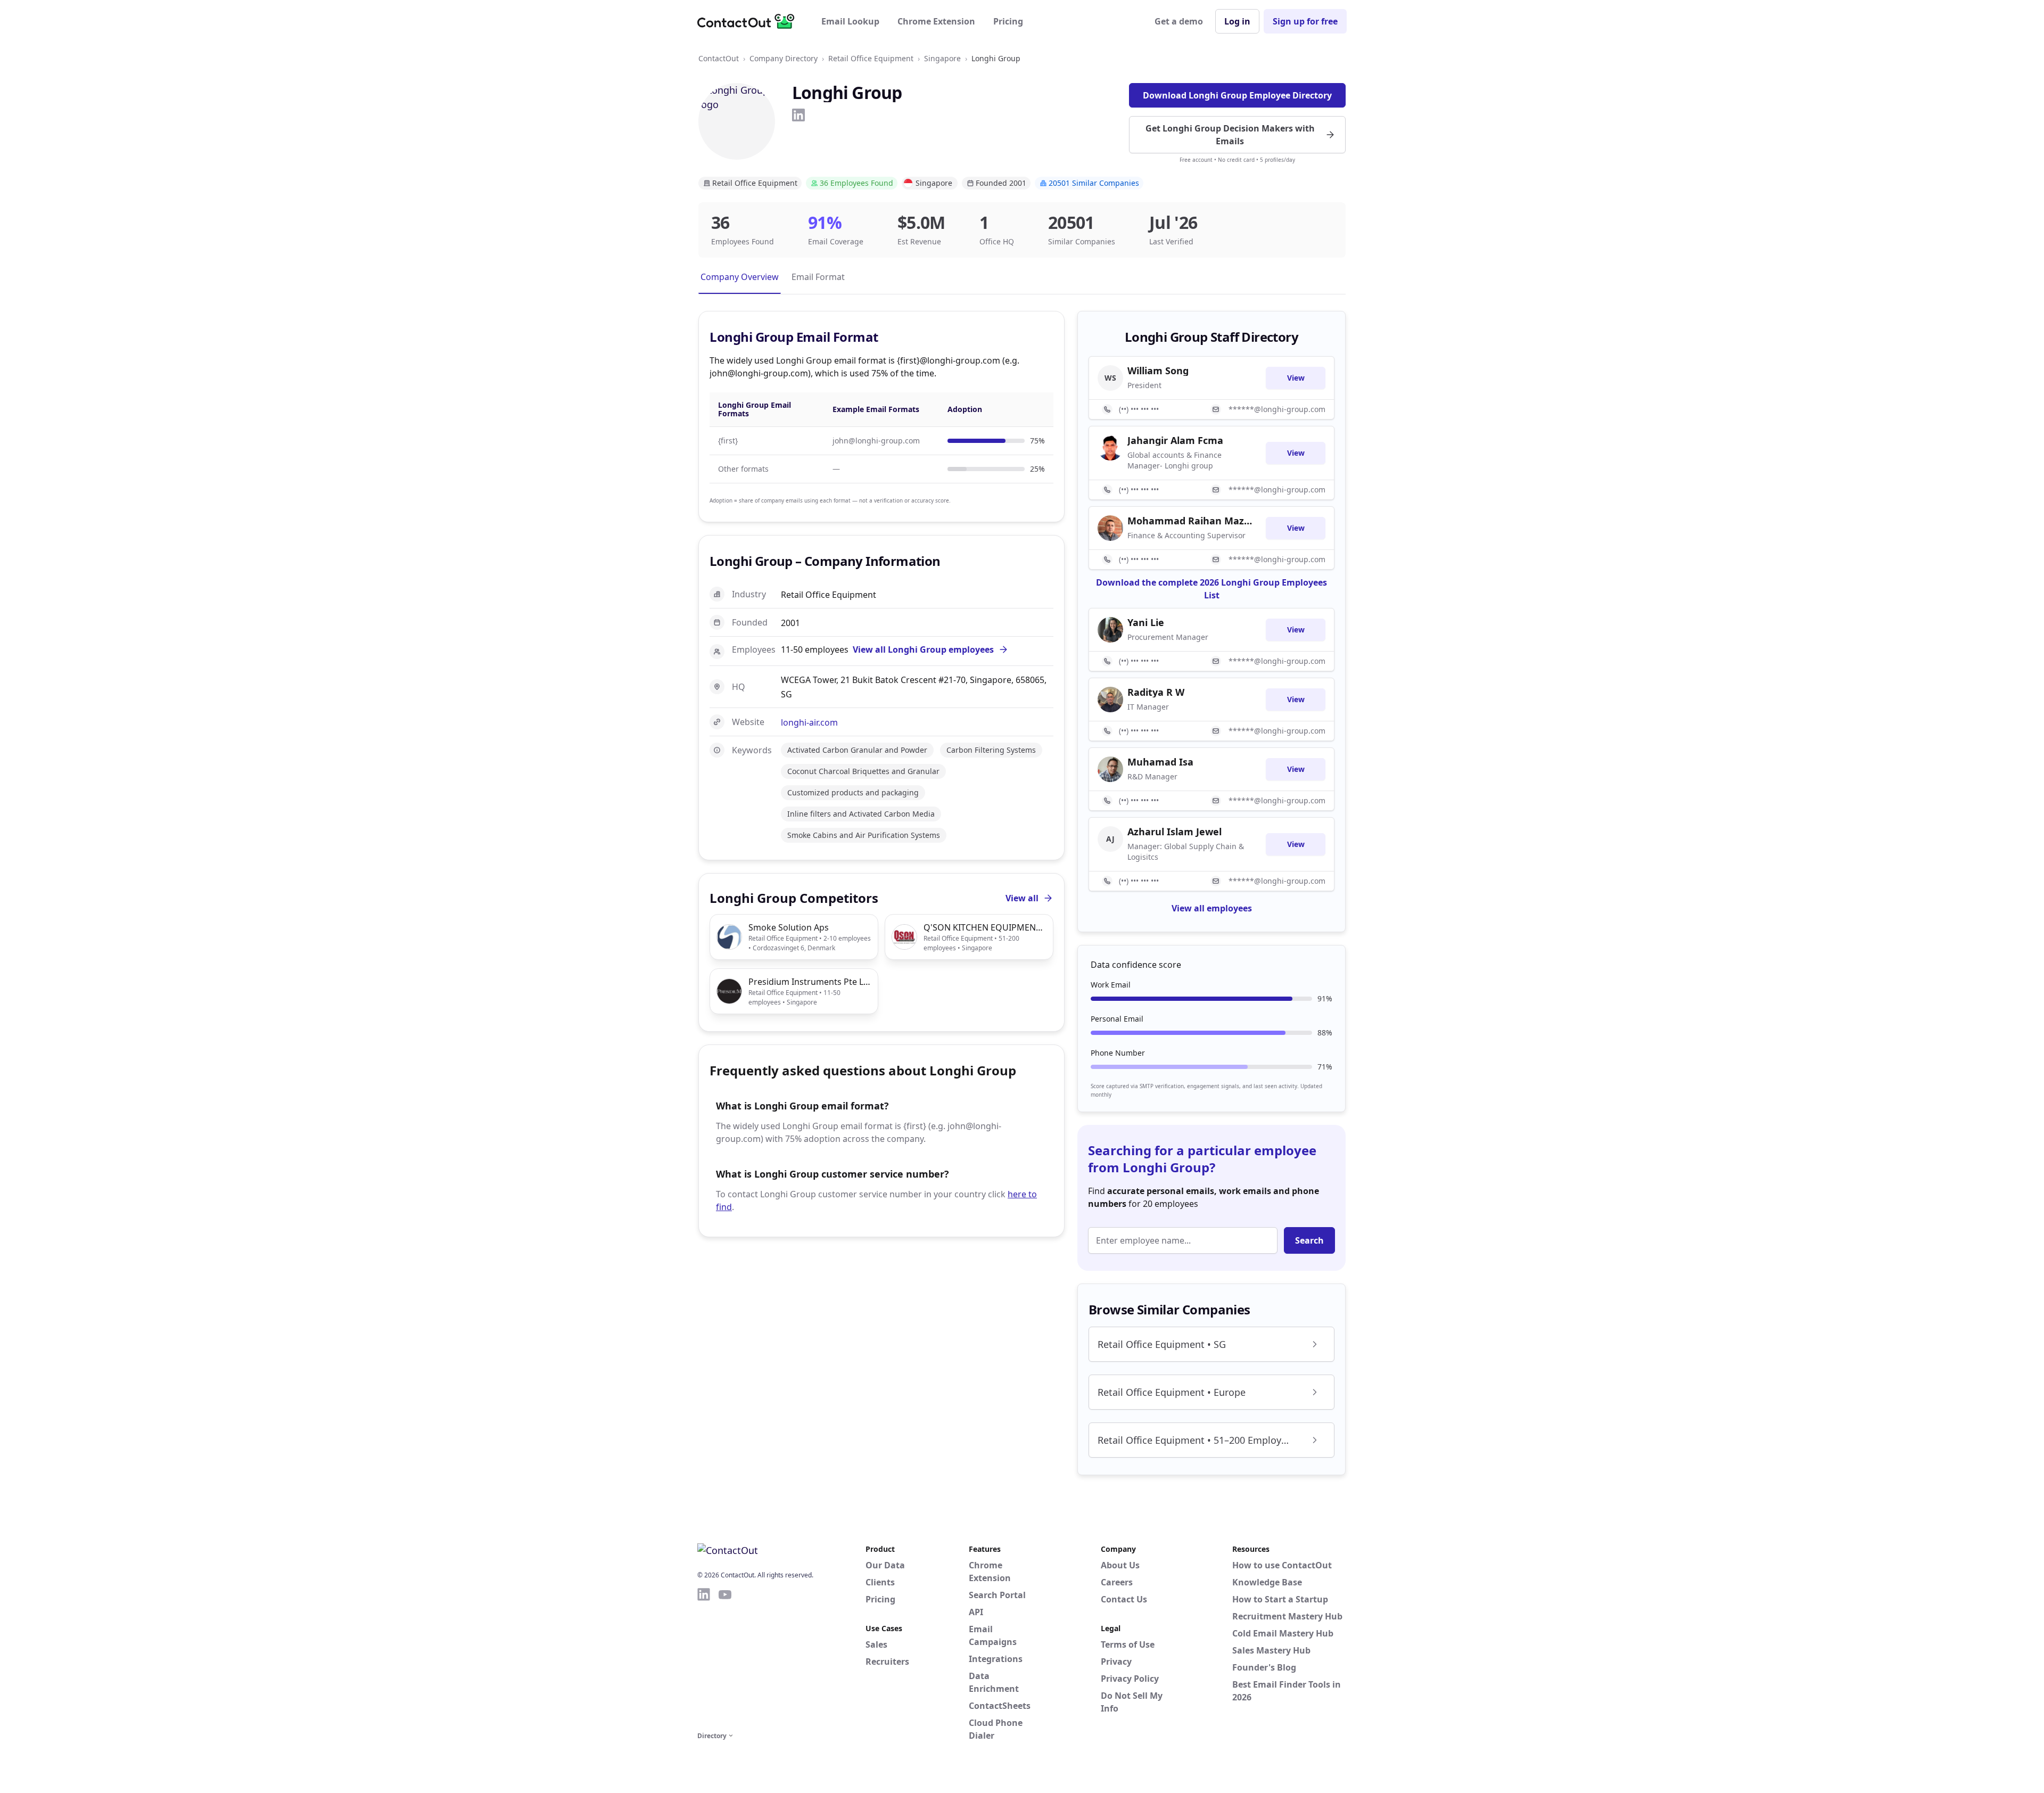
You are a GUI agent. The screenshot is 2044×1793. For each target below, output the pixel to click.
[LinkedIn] (798, 115)
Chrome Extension (936, 21)
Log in (1237, 21)
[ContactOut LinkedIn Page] (704, 1658)
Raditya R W (1156, 692)
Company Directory (784, 58)
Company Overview (740, 277)
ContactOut (719, 58)
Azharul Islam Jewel (1175, 832)
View (1296, 378)
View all (1022, 898)
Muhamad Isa (1160, 762)
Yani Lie (1146, 622)
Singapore (942, 58)
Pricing (1008, 21)
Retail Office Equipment (871, 58)
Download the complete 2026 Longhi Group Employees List (1211, 589)
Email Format (818, 277)
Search (1309, 1240)
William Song (1158, 371)
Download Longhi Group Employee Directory (1237, 95)
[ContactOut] (749, 21)
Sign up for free (1305, 21)
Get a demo (1179, 21)
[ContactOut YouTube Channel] (725, 1658)
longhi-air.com (809, 722)
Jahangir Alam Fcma (1175, 440)
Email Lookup (850, 21)
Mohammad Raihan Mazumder (1190, 521)
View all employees (1212, 908)
